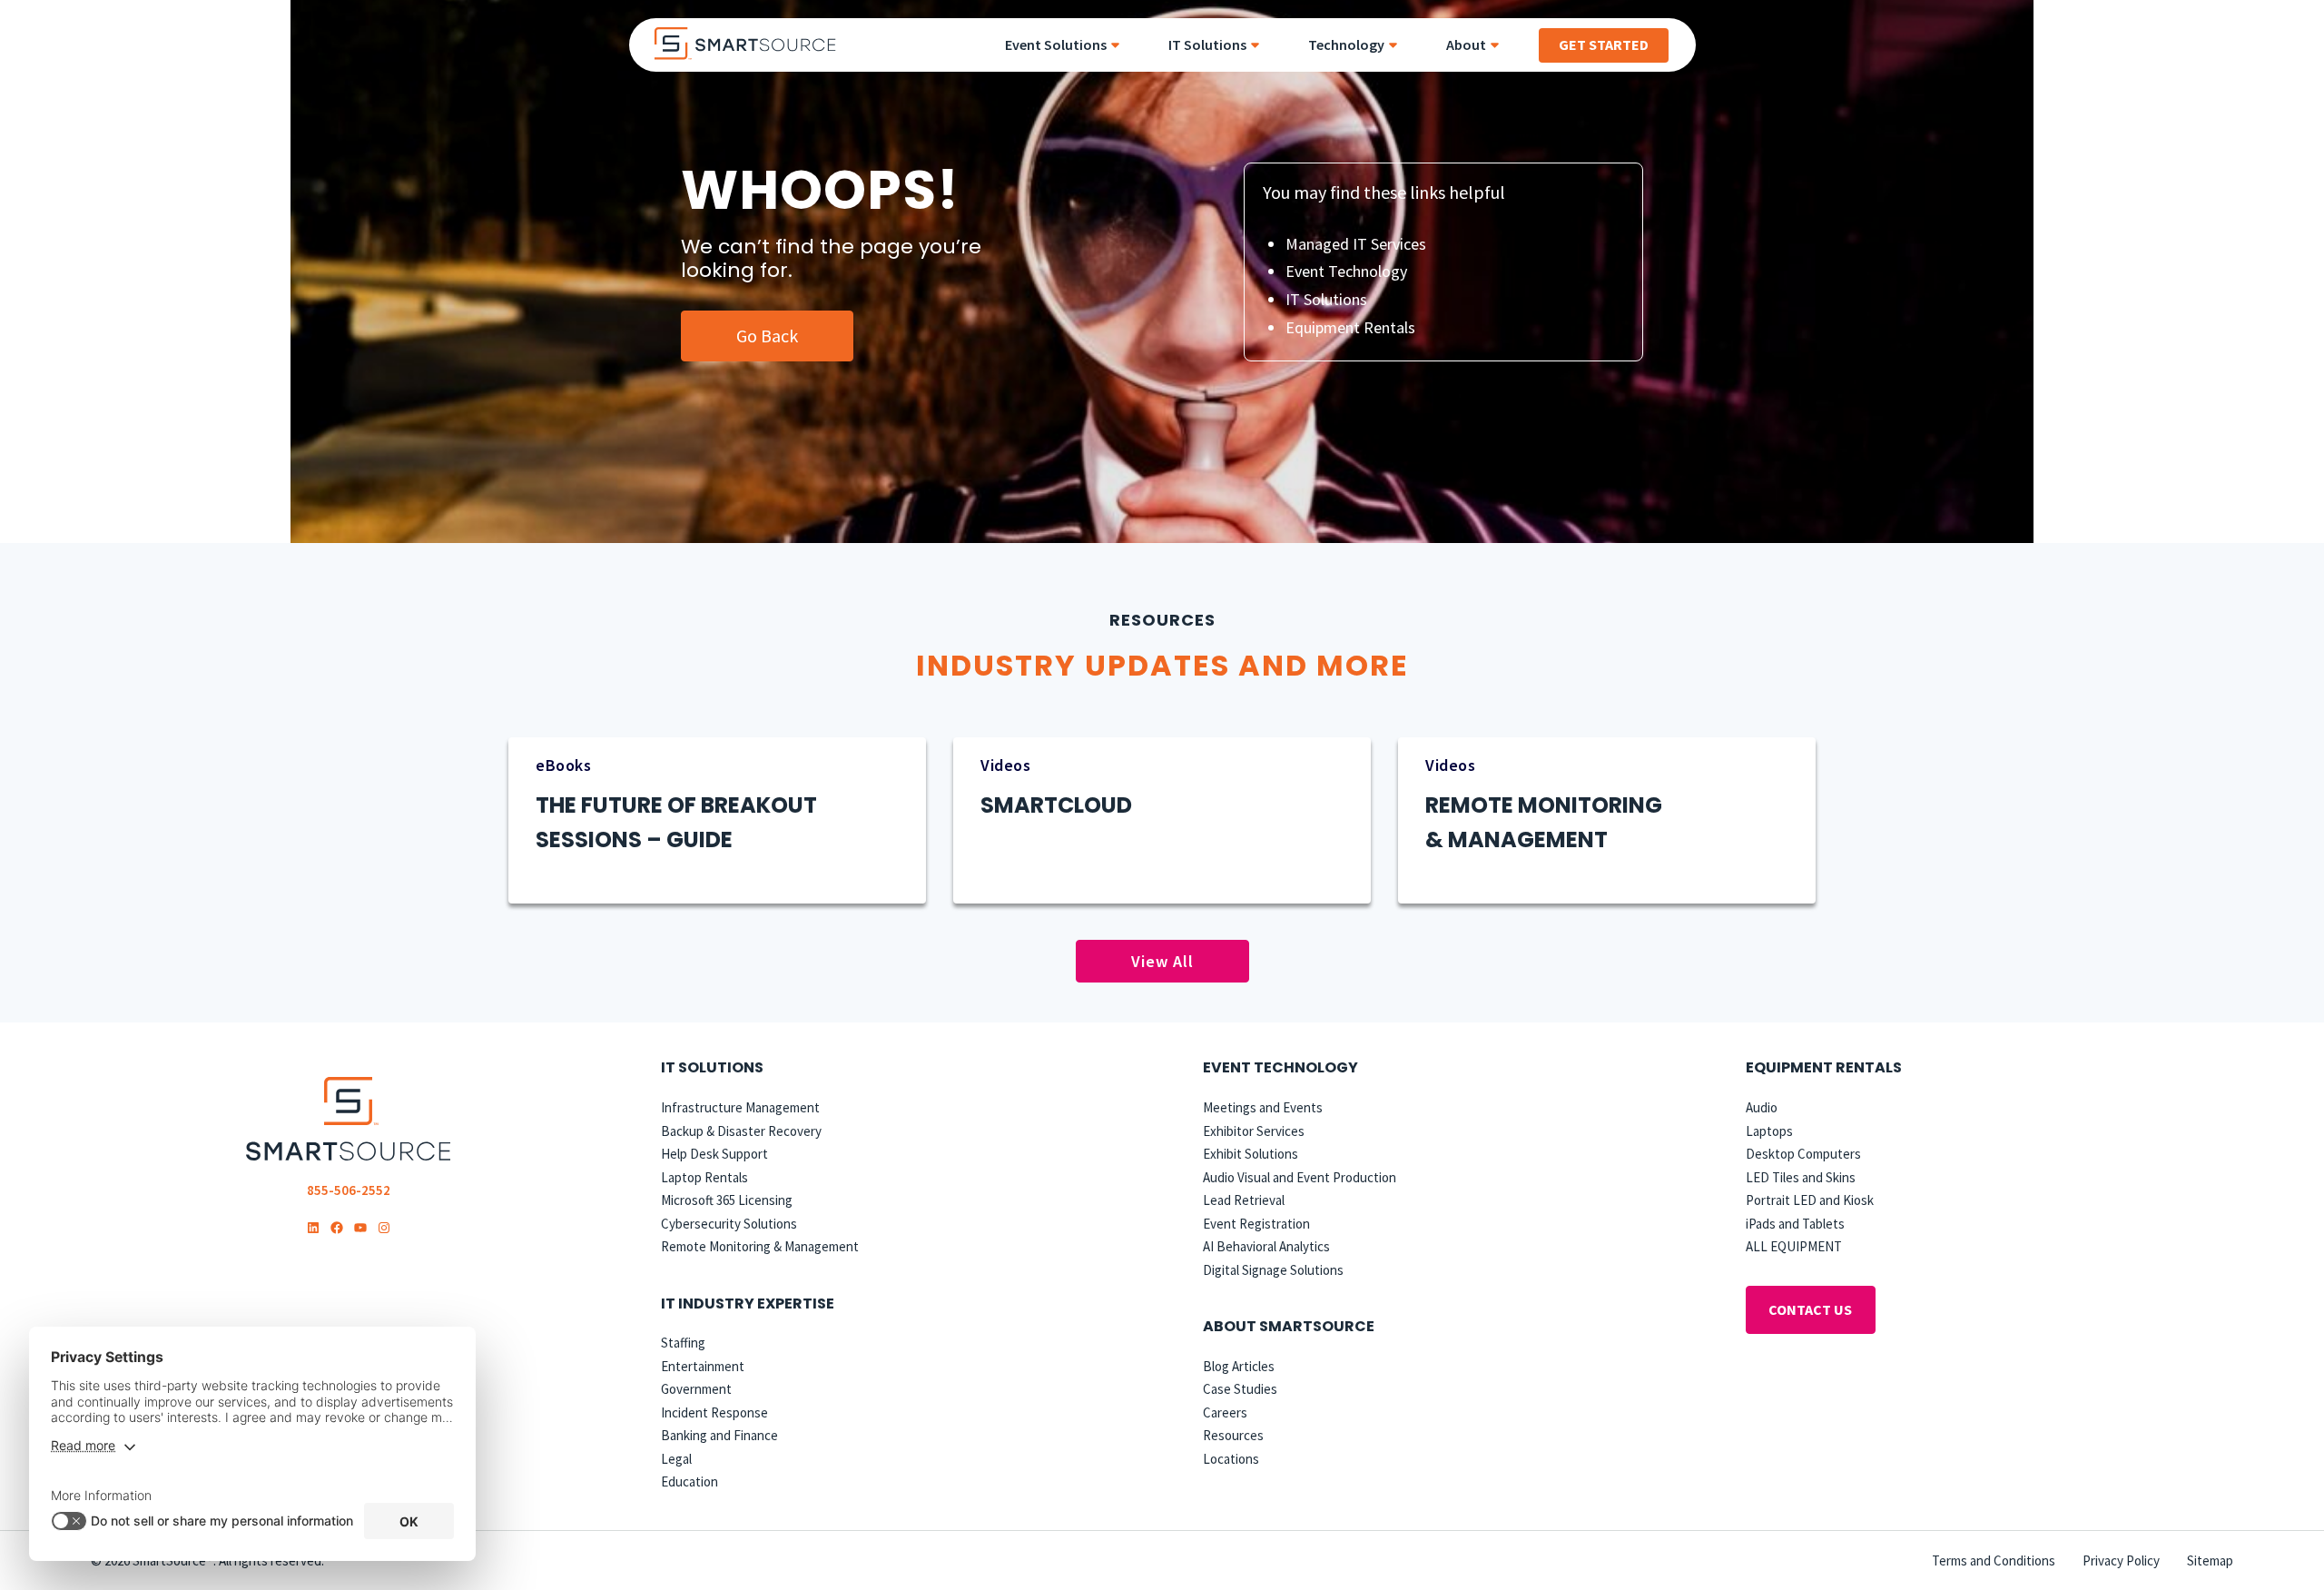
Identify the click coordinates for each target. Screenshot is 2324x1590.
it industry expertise (748, 1304)
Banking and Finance (719, 1435)
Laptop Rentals (704, 1177)
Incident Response (714, 1412)
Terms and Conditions (1994, 1560)
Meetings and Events (1263, 1107)
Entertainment (703, 1366)
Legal (676, 1459)
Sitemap (2210, 1560)
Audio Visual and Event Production (1300, 1177)
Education (689, 1481)
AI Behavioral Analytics (1266, 1246)
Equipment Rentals (1350, 327)
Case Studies (1240, 1389)
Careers (1225, 1412)
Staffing (683, 1343)
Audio (1762, 1107)
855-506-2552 (349, 1190)
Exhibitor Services (1254, 1131)
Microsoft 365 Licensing (727, 1200)
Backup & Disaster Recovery (741, 1131)
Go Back (767, 336)
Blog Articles (1239, 1366)
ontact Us (1810, 1309)
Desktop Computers (1803, 1154)
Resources (1233, 1435)
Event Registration (1256, 1224)
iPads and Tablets (1795, 1224)
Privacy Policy (2121, 1560)
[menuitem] (1068, 45)
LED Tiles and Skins (1801, 1177)
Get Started (1604, 44)
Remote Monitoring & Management (760, 1246)
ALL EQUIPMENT (1794, 1246)
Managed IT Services (1356, 244)
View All (1162, 961)
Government (696, 1389)
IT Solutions (1326, 299)
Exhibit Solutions (1251, 1154)
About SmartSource (1289, 1326)
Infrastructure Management (740, 1107)
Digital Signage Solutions (1273, 1270)
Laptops (1769, 1131)
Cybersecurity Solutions (729, 1224)
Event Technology (1346, 271)
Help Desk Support (714, 1154)
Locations (1231, 1459)
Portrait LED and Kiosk (1810, 1200)
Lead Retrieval (1244, 1200)
